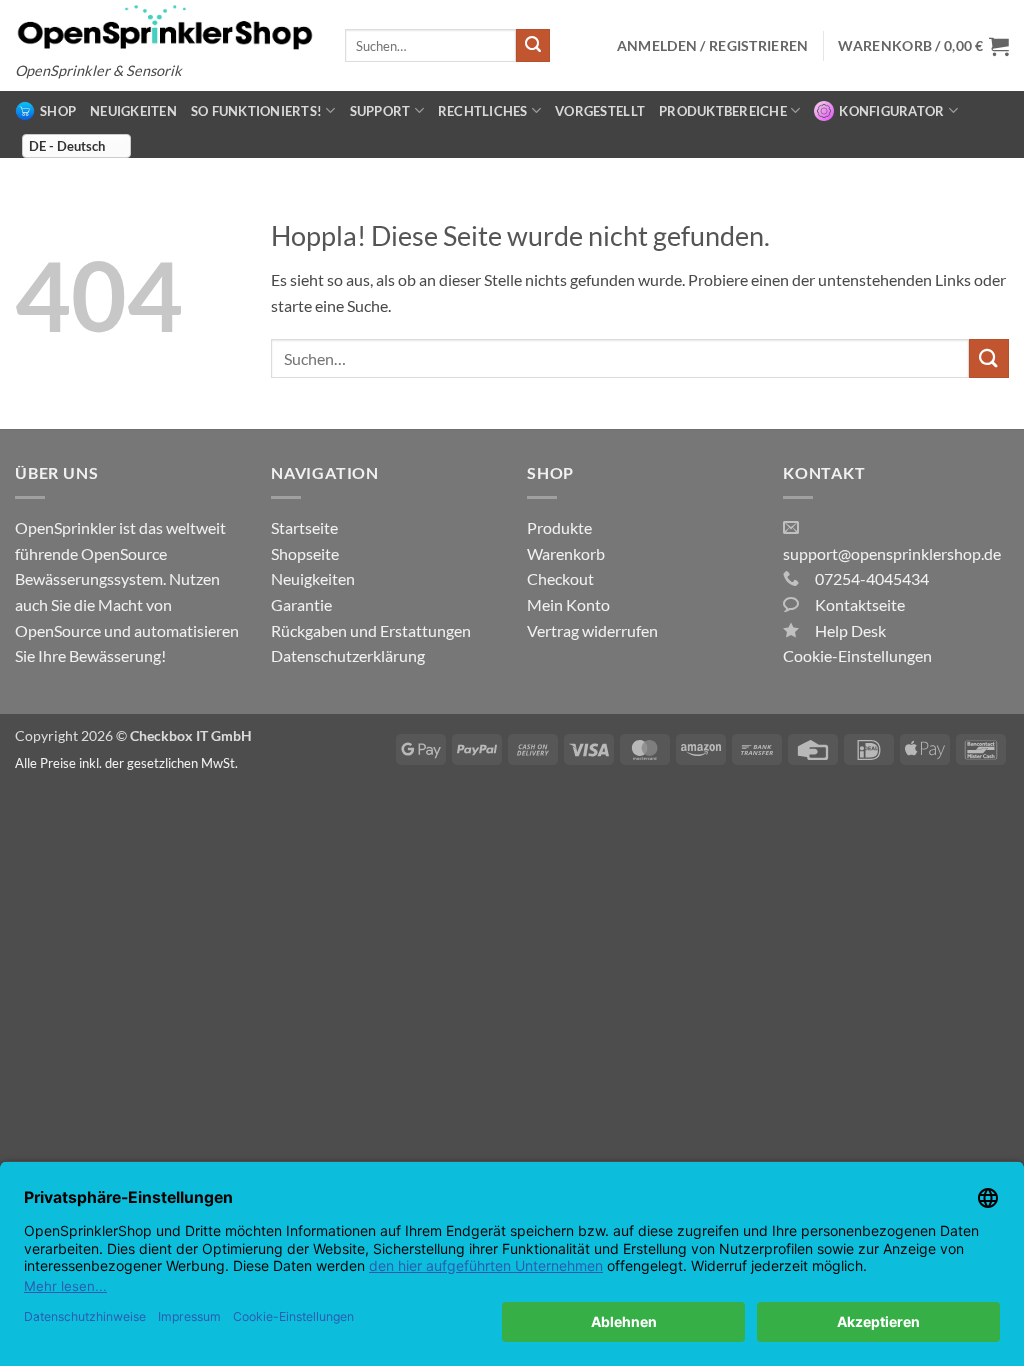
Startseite (304, 527)
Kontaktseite (860, 604)
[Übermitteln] (533, 46)
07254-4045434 (872, 578)
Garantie (301, 604)
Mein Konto (568, 604)
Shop (58, 111)
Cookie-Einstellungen (857, 655)
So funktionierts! (256, 111)
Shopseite (305, 553)
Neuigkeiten (133, 111)
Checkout (560, 578)
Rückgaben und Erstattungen (371, 630)
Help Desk (850, 630)
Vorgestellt (600, 111)
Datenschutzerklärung (348, 655)
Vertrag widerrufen (592, 630)
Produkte (559, 527)
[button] (923, 46)
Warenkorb (566, 553)
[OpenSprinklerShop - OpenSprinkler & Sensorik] (165, 26)
